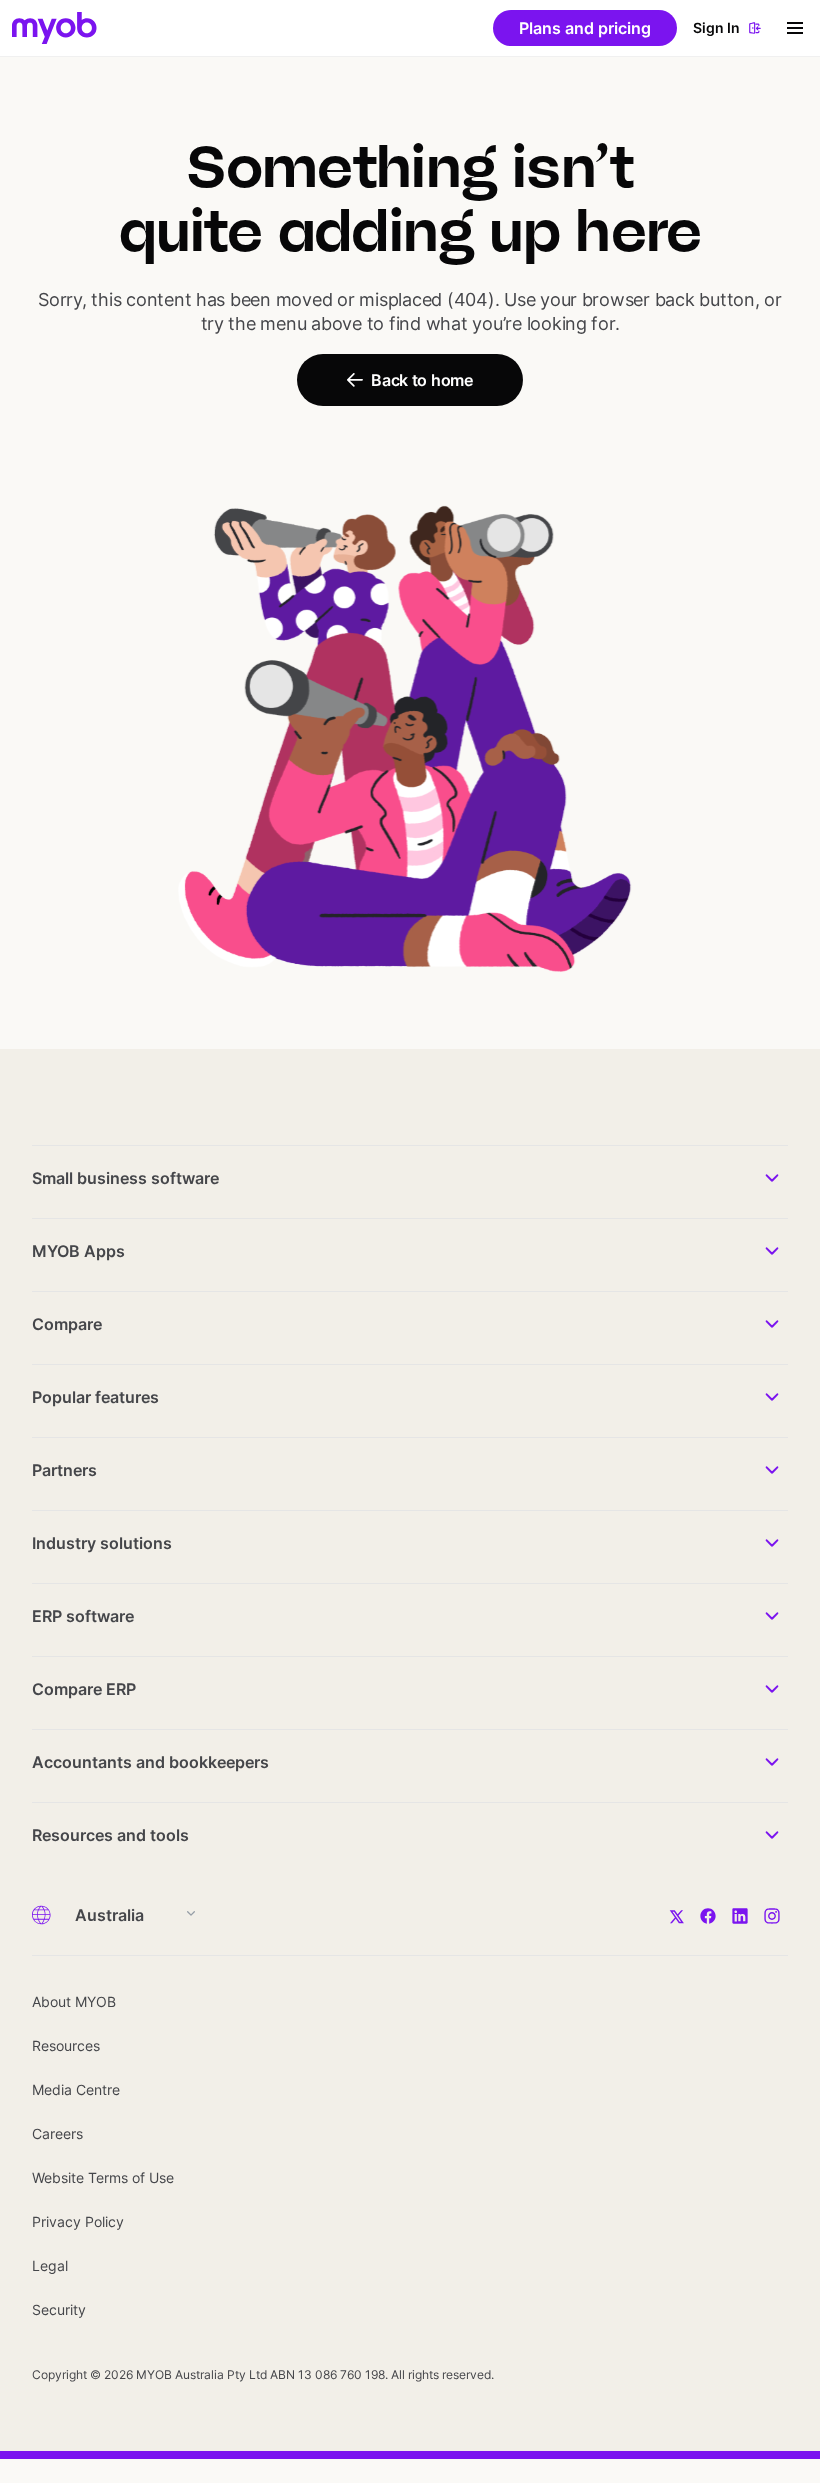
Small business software (125, 1178)
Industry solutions (102, 1543)
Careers (57, 2133)
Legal (50, 2265)
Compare (67, 1324)
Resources (66, 2045)
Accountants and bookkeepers (150, 1762)
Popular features (95, 1397)
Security (59, 2309)
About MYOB (74, 2001)
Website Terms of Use (103, 2177)
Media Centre (76, 2089)
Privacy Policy (78, 2221)
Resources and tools (110, 1835)
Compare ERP (84, 1689)
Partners (64, 1470)
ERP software (83, 1616)
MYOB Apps (78, 1251)
